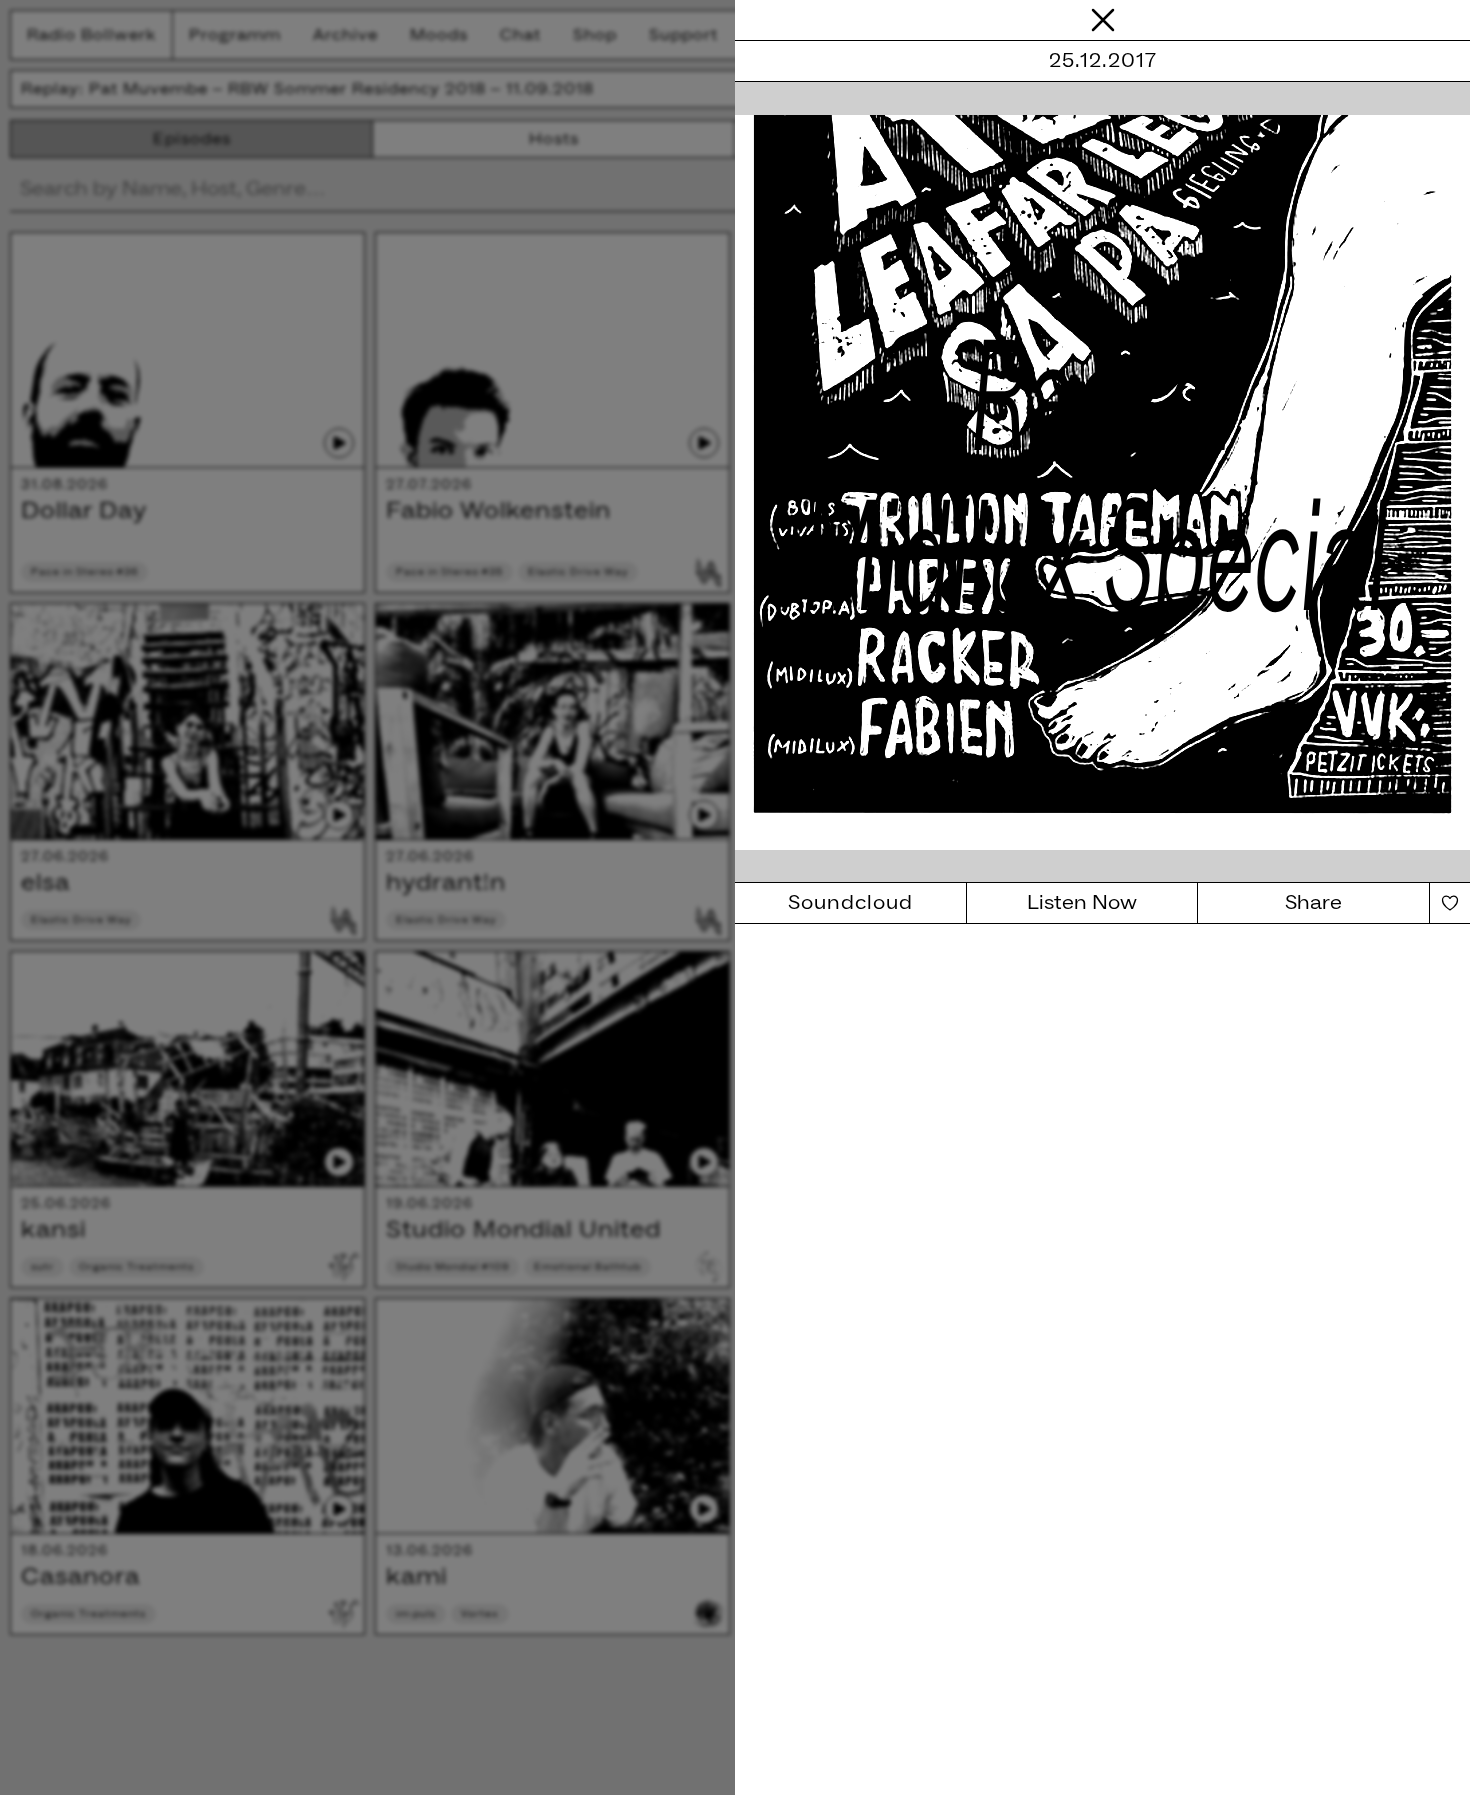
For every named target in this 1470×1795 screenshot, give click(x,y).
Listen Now (1082, 903)
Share (1313, 903)
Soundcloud (850, 903)
